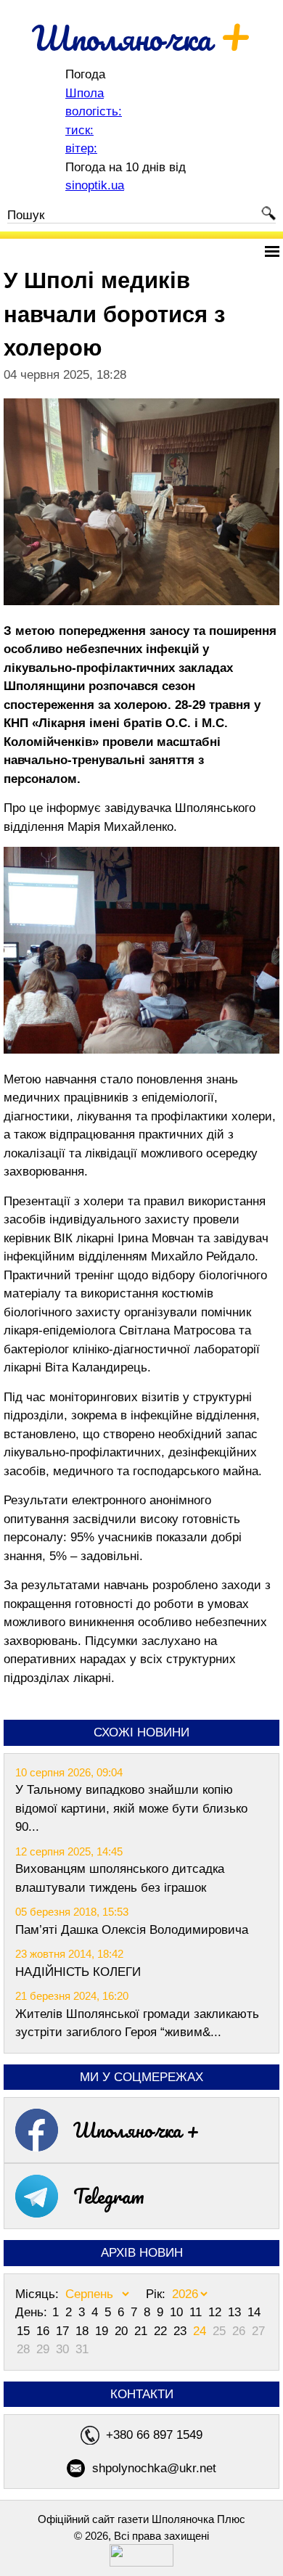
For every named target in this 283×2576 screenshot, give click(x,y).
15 (25, 2331)
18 (84, 2331)
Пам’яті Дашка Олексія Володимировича (132, 1930)
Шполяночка (142, 38)
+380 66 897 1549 (154, 2435)
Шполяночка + (136, 2130)
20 (123, 2331)
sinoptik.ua (95, 185)
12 (217, 2312)
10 (178, 2312)
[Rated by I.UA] (141, 2563)
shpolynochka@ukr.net (154, 2468)
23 (182, 2331)
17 (64, 2331)
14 (254, 2312)
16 (45, 2331)
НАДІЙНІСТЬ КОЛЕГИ (78, 1972)
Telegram (109, 2196)
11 (197, 2312)
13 (236, 2312)
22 (162, 2331)
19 (103, 2331)
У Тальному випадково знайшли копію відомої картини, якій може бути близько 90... (131, 1808)
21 (143, 2331)
